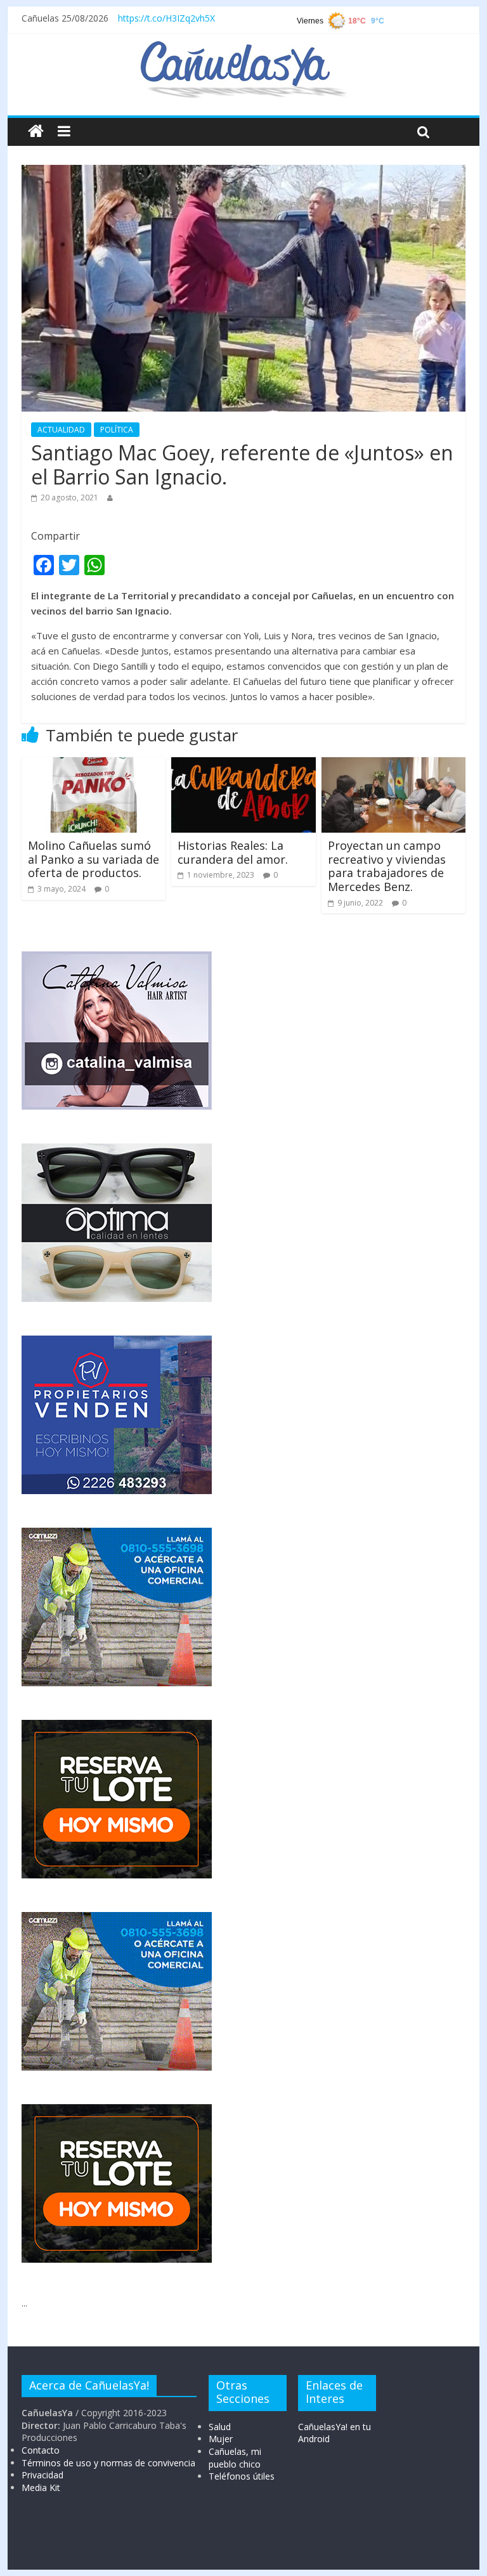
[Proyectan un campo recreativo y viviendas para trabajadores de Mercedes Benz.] (394, 765)
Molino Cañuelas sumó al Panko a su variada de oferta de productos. (94, 859)
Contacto (41, 2450)
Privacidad (42, 2475)
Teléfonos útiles (242, 2476)
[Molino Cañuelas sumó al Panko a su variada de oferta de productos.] (94, 765)
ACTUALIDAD (61, 430)
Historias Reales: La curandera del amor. (233, 852)
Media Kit (41, 2488)
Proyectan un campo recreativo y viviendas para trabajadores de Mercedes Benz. (387, 866)
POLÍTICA (117, 430)
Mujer (221, 2439)
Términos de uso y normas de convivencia (108, 2463)
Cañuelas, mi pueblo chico (235, 2458)
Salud (220, 2427)
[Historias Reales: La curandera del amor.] (243, 765)
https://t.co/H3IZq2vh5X (166, 18)
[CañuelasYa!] (243, 47)
